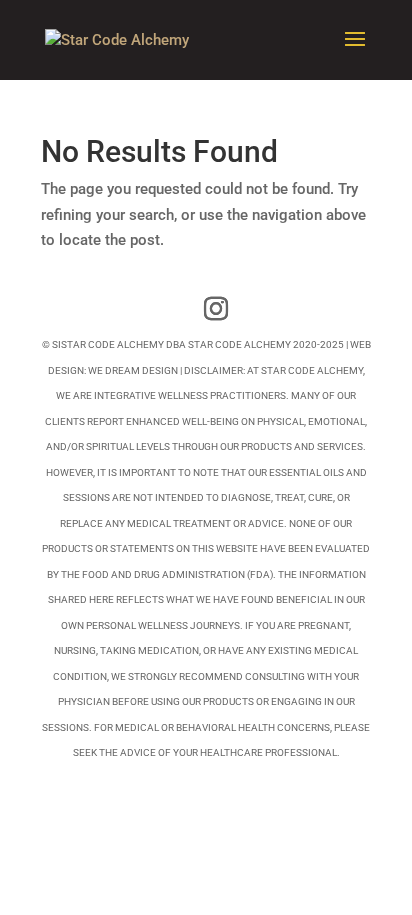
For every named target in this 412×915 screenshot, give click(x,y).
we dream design (133, 370)
